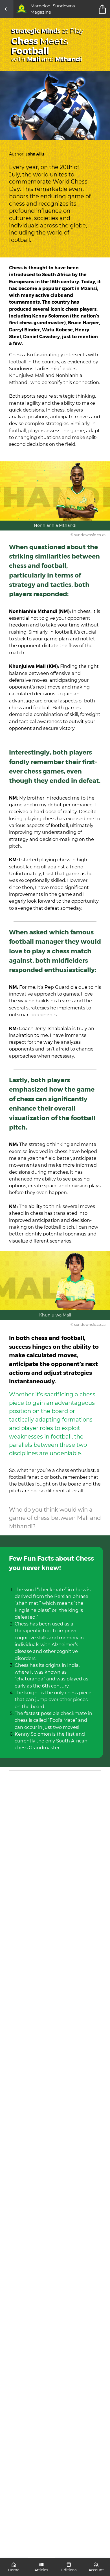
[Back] (7, 9)
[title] (103, 9)
